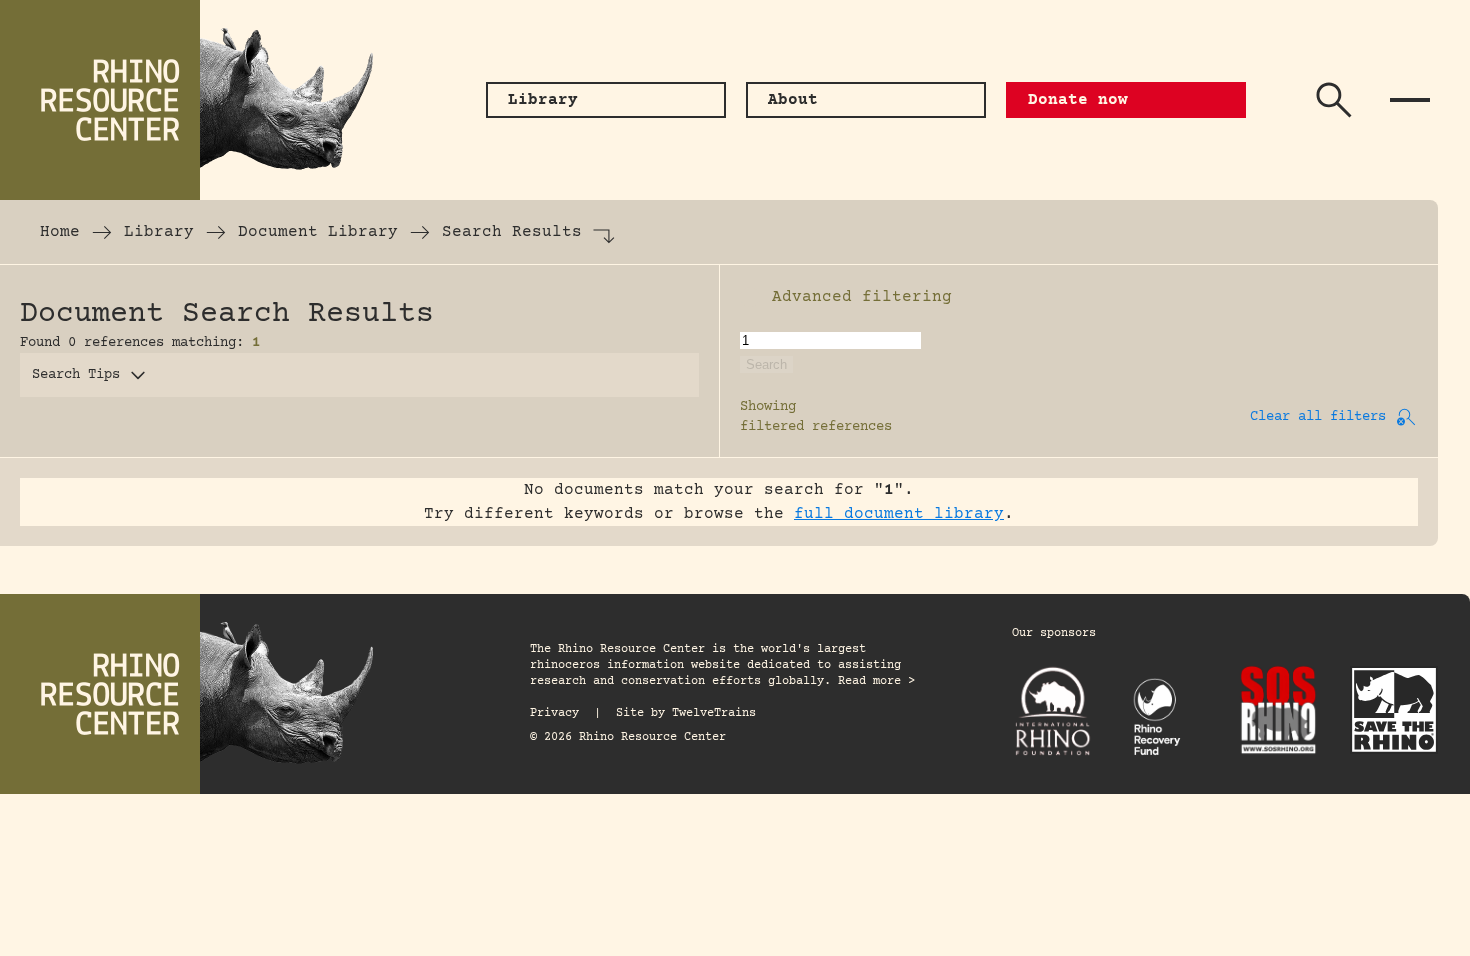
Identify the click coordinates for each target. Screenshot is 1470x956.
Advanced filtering (862, 297)
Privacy (554, 713)
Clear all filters (1318, 417)
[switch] (750, 297)
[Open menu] (1410, 100)
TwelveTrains (714, 713)
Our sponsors (1054, 633)
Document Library (318, 232)
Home (60, 232)
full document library (899, 514)
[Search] (1334, 100)
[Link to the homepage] (200, 100)
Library (159, 232)
